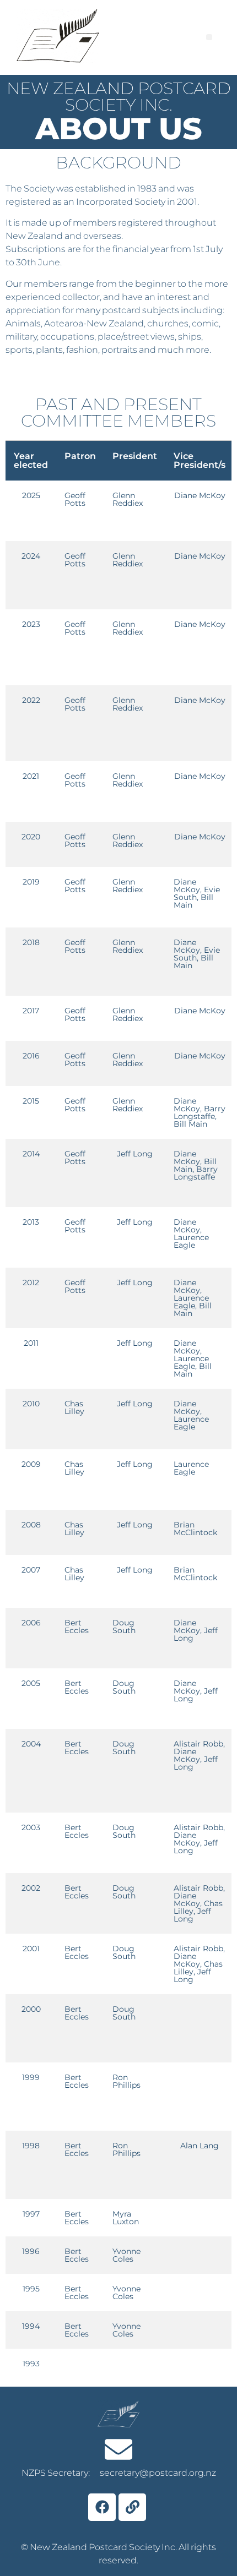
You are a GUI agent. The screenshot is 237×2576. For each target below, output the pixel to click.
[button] (209, 37)
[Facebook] (102, 2507)
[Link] (132, 2507)
